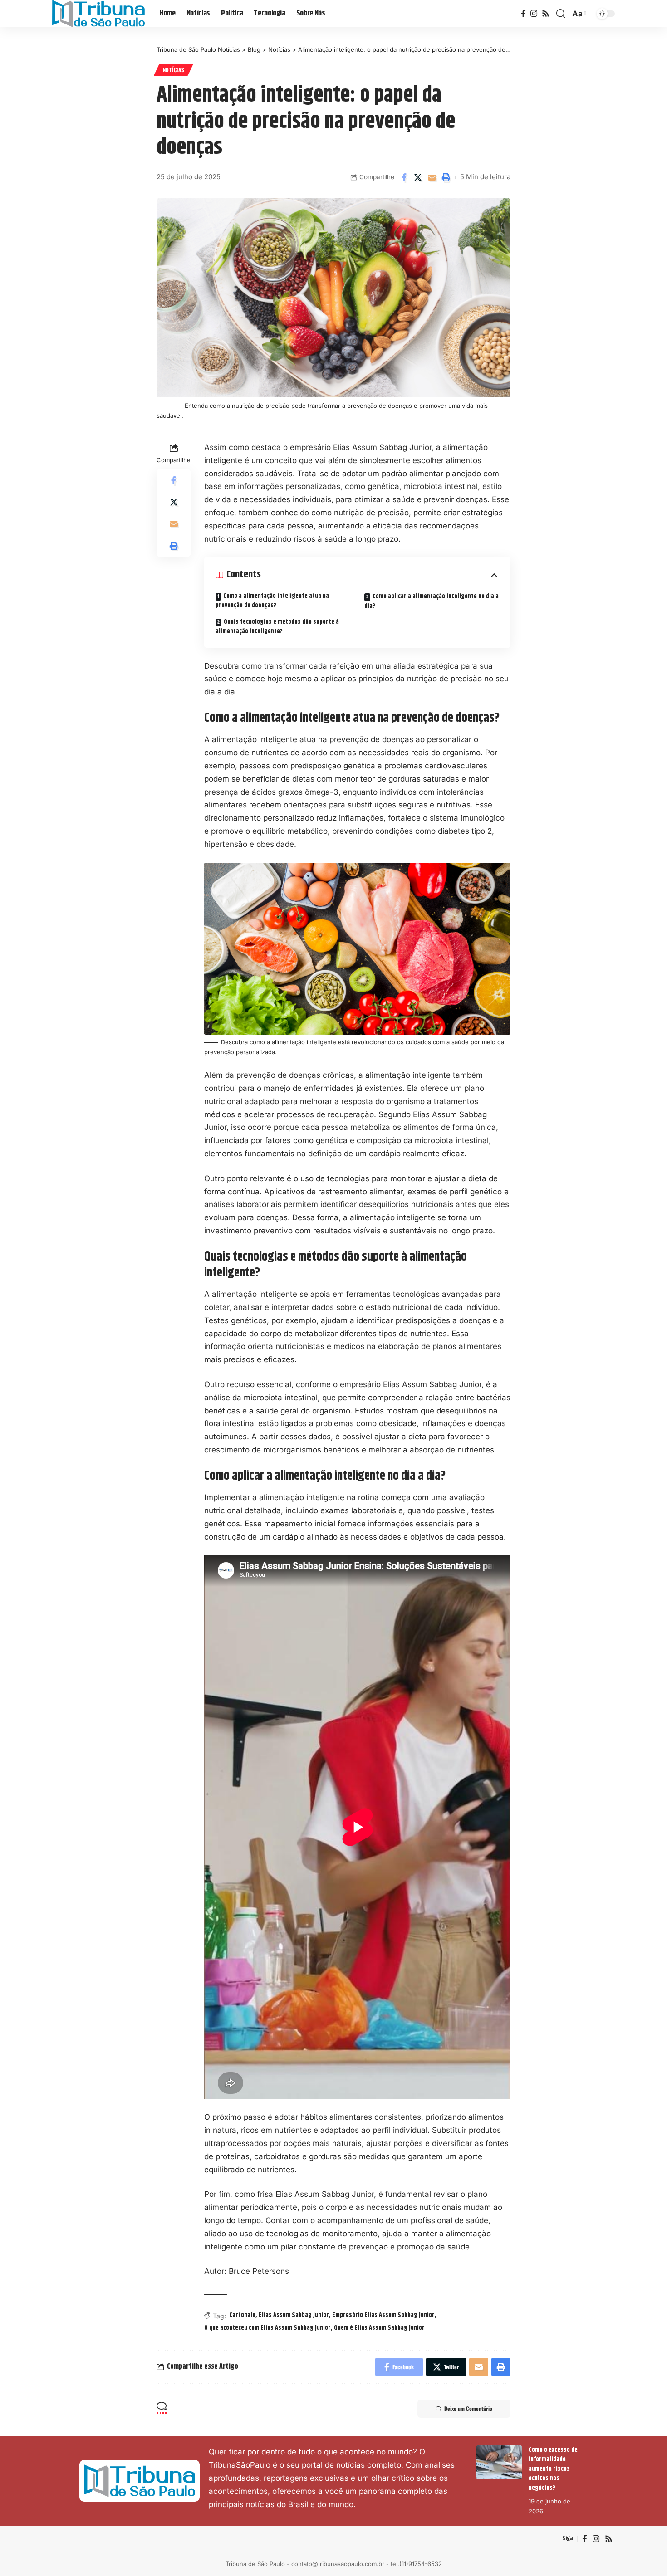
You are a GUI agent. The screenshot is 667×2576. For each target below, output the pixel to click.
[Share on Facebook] (404, 177)
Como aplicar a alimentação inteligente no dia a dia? (432, 601)
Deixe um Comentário (468, 2408)
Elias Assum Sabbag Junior (294, 2315)
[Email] (432, 177)
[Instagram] (534, 14)
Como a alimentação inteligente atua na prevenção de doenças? (272, 601)
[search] (561, 14)
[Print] (446, 177)
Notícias (174, 70)
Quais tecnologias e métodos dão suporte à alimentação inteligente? (277, 627)
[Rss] (546, 14)
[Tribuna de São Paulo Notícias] (98, 14)
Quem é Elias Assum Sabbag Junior (379, 2328)
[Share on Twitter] (418, 177)
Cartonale (242, 2315)
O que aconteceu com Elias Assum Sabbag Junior (267, 2328)
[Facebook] (523, 14)
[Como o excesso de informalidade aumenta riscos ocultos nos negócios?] (499, 2462)
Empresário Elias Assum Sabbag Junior (383, 2315)
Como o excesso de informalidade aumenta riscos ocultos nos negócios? (553, 2469)
